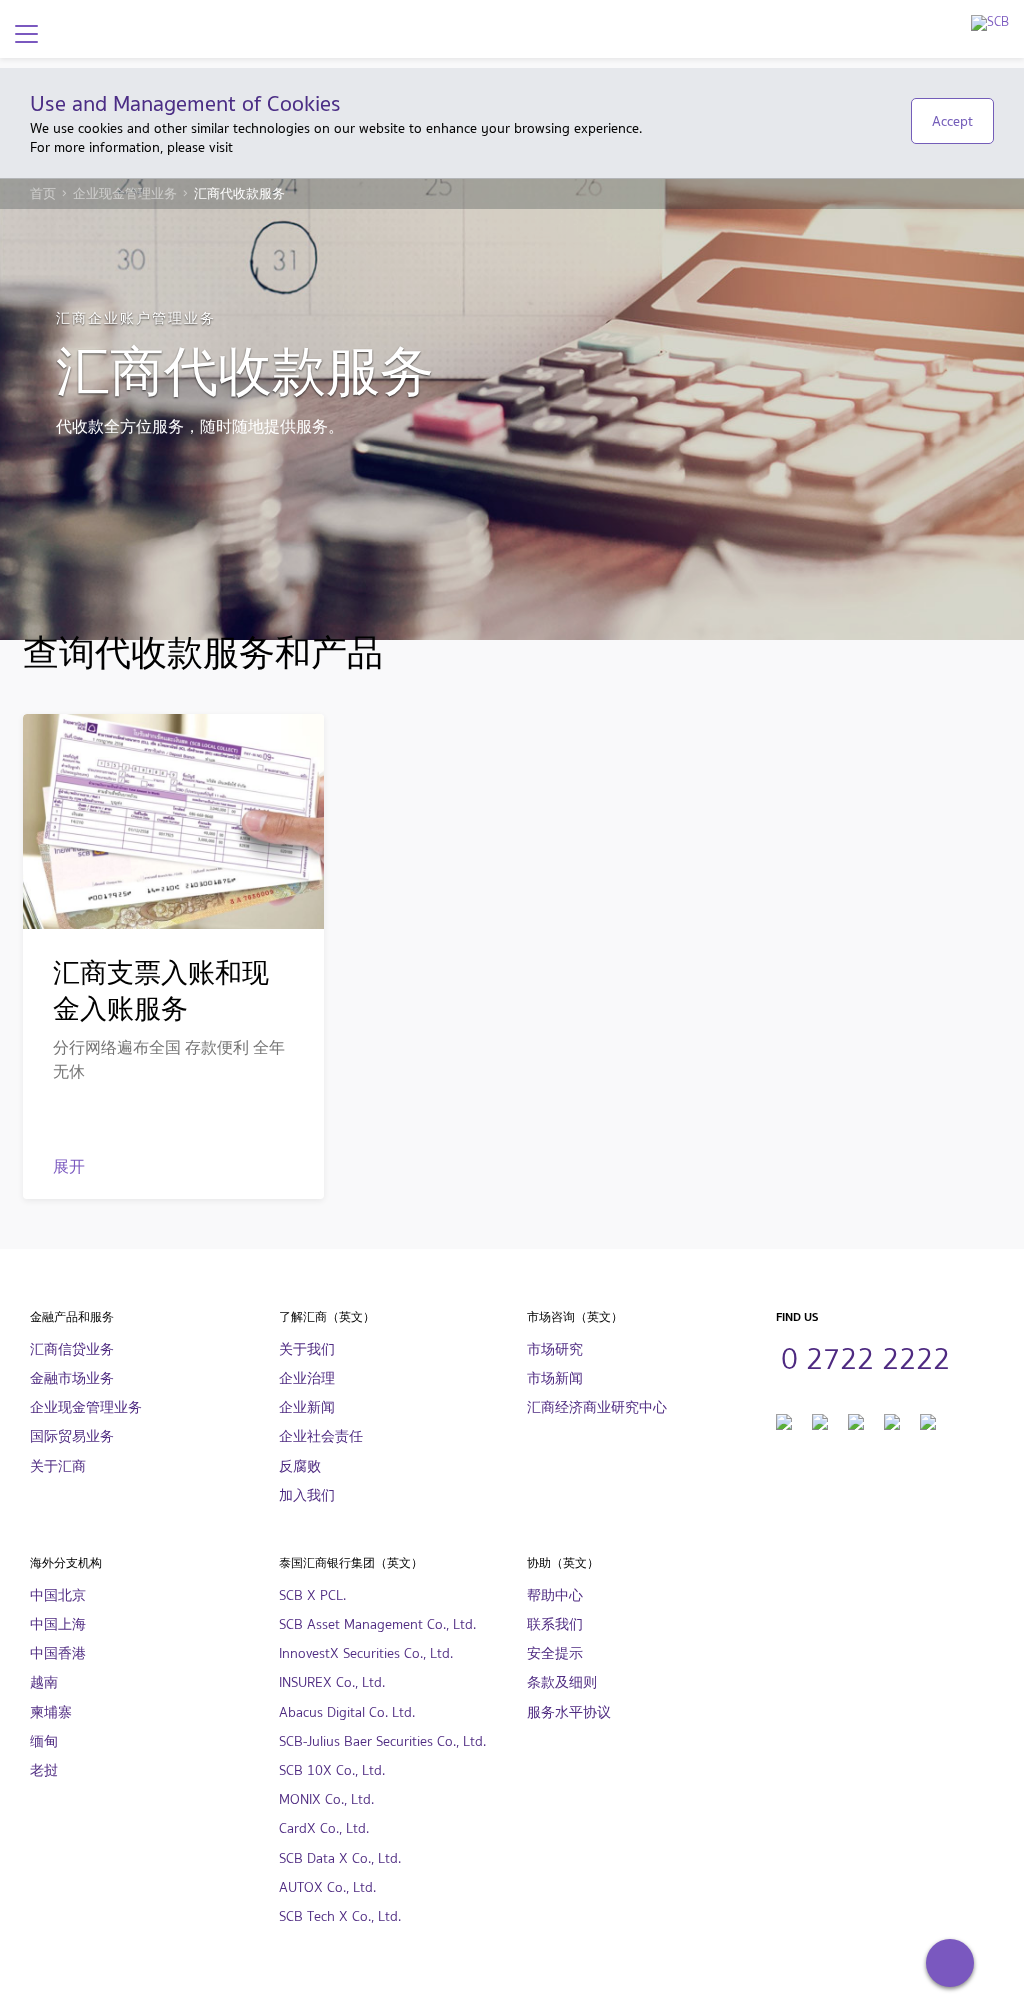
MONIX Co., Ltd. (326, 1799)
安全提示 (555, 1653)
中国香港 (58, 1653)
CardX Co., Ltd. (324, 1828)
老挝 (44, 1770)
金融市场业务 (72, 1378)
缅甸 (44, 1741)
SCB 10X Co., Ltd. (332, 1770)
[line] (928, 1419)
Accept (952, 121)
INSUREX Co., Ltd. (332, 1682)
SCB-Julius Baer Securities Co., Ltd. (382, 1741)
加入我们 (307, 1495)
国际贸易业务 (72, 1436)
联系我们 (555, 1624)
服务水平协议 (569, 1712)
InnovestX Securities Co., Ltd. (366, 1653)
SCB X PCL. (312, 1595)
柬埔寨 (51, 1712)
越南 (44, 1682)
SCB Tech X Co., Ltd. (340, 1916)
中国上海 (58, 1624)
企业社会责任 (321, 1436)
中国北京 (58, 1595)
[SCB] (990, 22)
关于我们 (307, 1349)
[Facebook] (784, 1419)
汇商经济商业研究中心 (597, 1407)
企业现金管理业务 (125, 194)
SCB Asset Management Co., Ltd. (377, 1624)
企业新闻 (307, 1407)
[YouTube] (856, 1419)
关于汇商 (58, 1466)
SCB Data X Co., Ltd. (340, 1858)
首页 (43, 194)
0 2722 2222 (865, 1356)
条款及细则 (562, 1682)
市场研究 (555, 1349)
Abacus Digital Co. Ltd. (347, 1712)
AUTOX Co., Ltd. (327, 1887)
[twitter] (820, 1419)
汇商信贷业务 (72, 1349)
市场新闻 (555, 1378)
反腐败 (300, 1466)
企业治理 (307, 1378)
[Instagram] (892, 1419)
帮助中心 (555, 1595)
